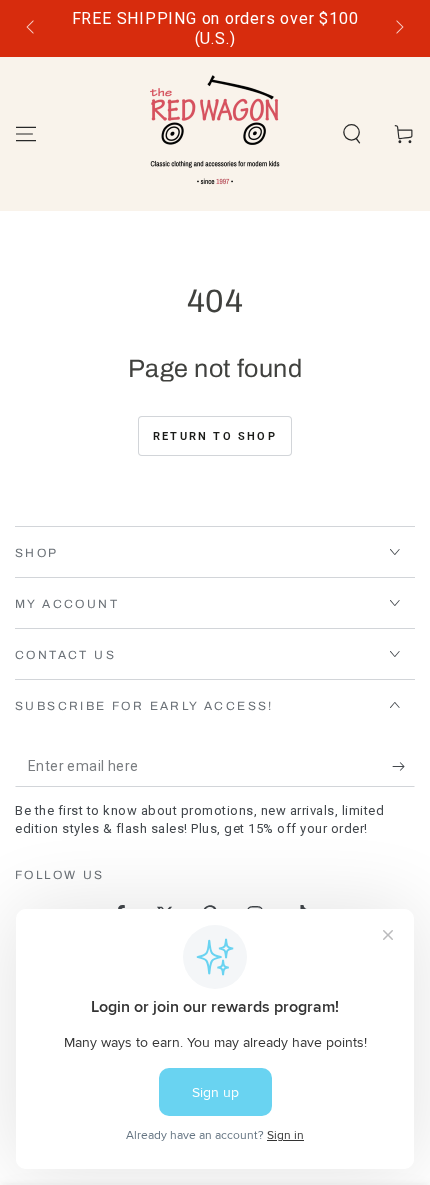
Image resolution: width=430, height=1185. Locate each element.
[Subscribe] (403, 767)
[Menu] (26, 134)
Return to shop (215, 436)
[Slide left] (32, 29)
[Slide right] (398, 29)
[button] (352, 134)
